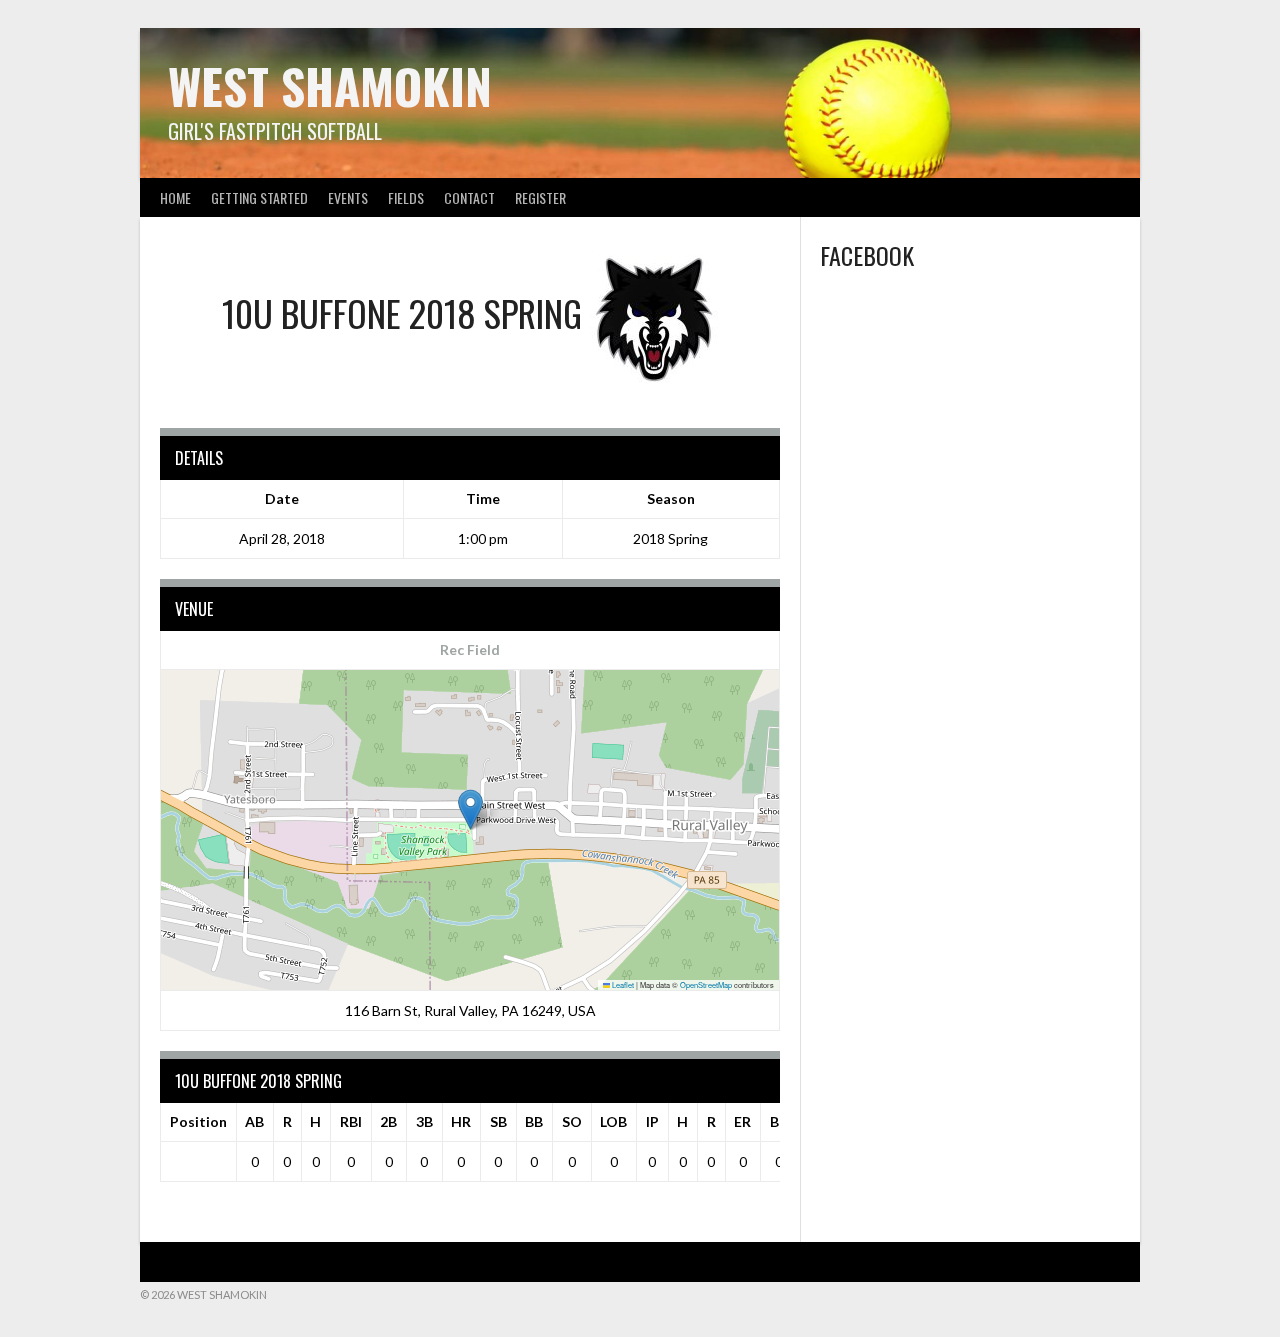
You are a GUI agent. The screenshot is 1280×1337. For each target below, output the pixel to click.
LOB (613, 1121)
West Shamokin (330, 85)
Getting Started (259, 197)
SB (498, 1121)
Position (198, 1121)
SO (572, 1121)
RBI (351, 1121)
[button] (470, 809)
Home (175, 197)
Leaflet (622, 984)
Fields (406, 197)
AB (254, 1121)
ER (742, 1121)
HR (461, 1121)
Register (540, 197)
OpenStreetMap (706, 984)
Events (348, 197)
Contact (469, 197)
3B (424, 1121)
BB (534, 1121)
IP (652, 1121)
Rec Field (470, 649)
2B (388, 1121)
